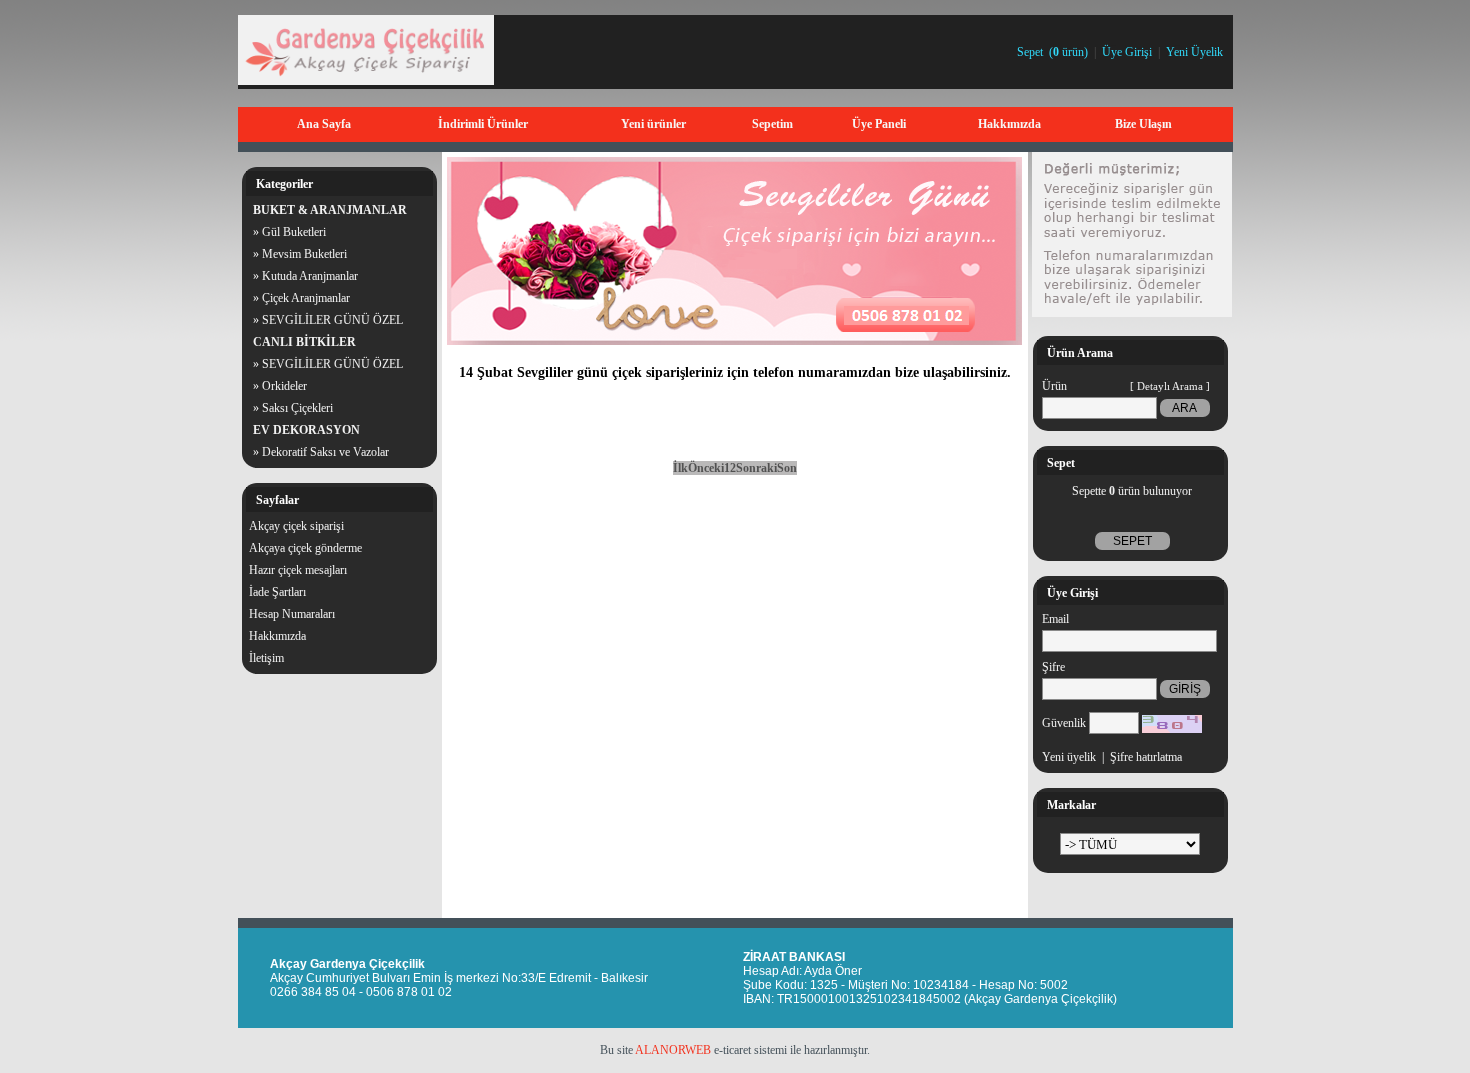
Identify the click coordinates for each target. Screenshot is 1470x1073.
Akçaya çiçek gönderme (305, 548)
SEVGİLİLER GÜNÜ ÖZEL (332, 320)
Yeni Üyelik (1194, 52)
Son (787, 468)
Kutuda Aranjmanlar (310, 276)
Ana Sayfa (324, 124)
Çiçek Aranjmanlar (306, 298)
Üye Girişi (1127, 52)
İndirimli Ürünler (483, 124)
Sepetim (772, 124)
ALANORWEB (673, 1050)
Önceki (706, 468)
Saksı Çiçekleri (297, 408)
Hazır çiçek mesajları (298, 570)
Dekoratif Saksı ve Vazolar (325, 452)
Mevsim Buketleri (304, 254)
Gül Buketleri (294, 232)
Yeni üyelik (1069, 757)
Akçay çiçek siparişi (296, 526)
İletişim (266, 658)
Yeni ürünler (653, 124)
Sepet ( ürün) (1052, 52)
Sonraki (756, 468)
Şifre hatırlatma (1146, 757)
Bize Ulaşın (1143, 124)
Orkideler (284, 386)
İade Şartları (277, 592)
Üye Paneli (879, 124)
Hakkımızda (1009, 124)
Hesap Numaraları (292, 614)
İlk (680, 468)
